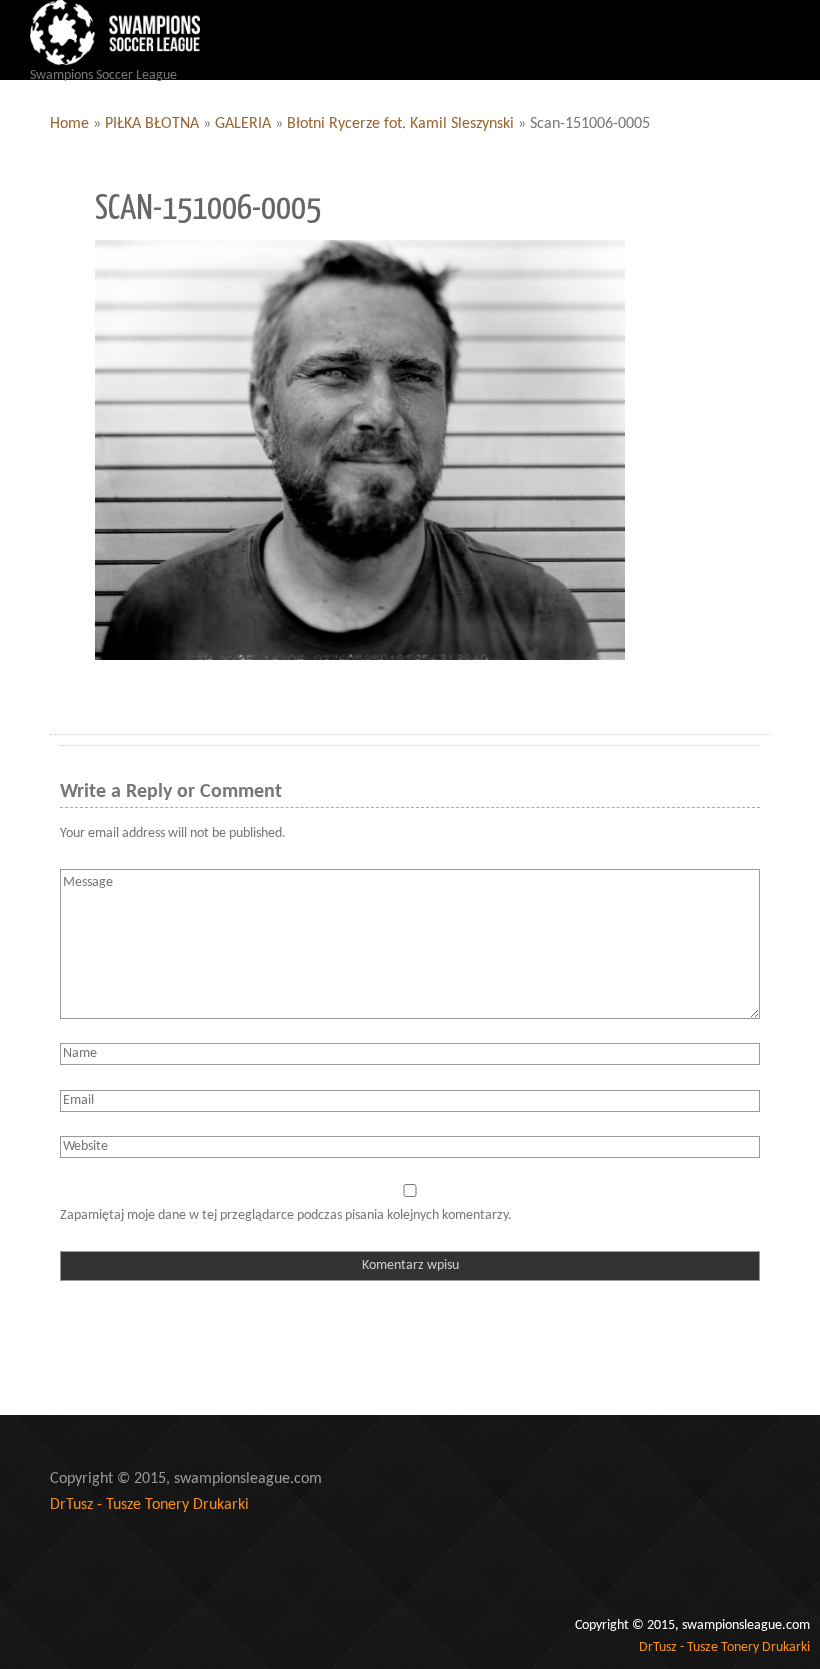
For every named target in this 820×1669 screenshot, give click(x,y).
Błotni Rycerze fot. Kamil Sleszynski (400, 124)
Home (69, 124)
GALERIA (243, 124)
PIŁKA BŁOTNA (152, 124)
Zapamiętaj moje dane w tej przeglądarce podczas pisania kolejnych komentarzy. (286, 1215)
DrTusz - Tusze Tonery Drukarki (149, 1505)
